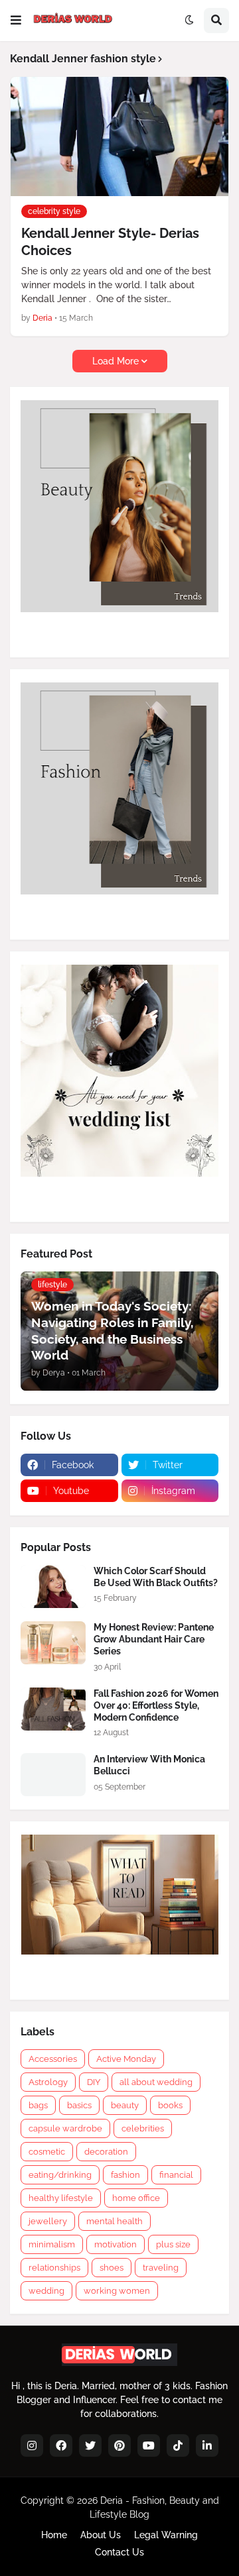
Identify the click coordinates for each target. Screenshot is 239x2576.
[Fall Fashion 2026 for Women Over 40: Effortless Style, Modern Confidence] (53, 1709)
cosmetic (47, 2152)
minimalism (52, 2244)
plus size (173, 2244)
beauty (125, 2105)
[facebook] (61, 2445)
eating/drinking (60, 2175)
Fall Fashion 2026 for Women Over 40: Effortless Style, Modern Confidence (156, 1705)
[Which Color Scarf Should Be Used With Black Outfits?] (53, 1586)
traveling (161, 2268)
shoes (112, 2268)
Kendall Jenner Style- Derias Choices (110, 242)
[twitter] (90, 2445)
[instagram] (32, 2445)
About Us (101, 2535)
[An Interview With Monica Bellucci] (53, 1775)
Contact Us (119, 2552)
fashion (125, 2175)
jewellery (48, 2221)
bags (38, 2105)
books (170, 2105)
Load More (116, 361)
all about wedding (156, 2082)
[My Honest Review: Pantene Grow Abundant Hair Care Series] (53, 1643)
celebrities (143, 2128)
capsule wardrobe (65, 2128)
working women (117, 2291)
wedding (46, 2291)
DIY (94, 2082)
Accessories (53, 2059)
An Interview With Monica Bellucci (149, 1765)
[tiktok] (178, 2445)
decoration (106, 2152)
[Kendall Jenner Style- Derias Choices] (119, 136)
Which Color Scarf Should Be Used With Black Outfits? (156, 1577)
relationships (54, 2268)
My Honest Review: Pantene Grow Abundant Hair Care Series (154, 1639)
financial (176, 2175)
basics (79, 2105)
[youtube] (149, 2445)
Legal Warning (166, 2535)
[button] (16, 21)
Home (54, 2535)
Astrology (48, 2082)
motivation (116, 2244)
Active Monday (126, 2059)
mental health (115, 2221)
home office (136, 2198)
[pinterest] (119, 2445)
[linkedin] (207, 2445)
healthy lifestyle (61, 2198)
